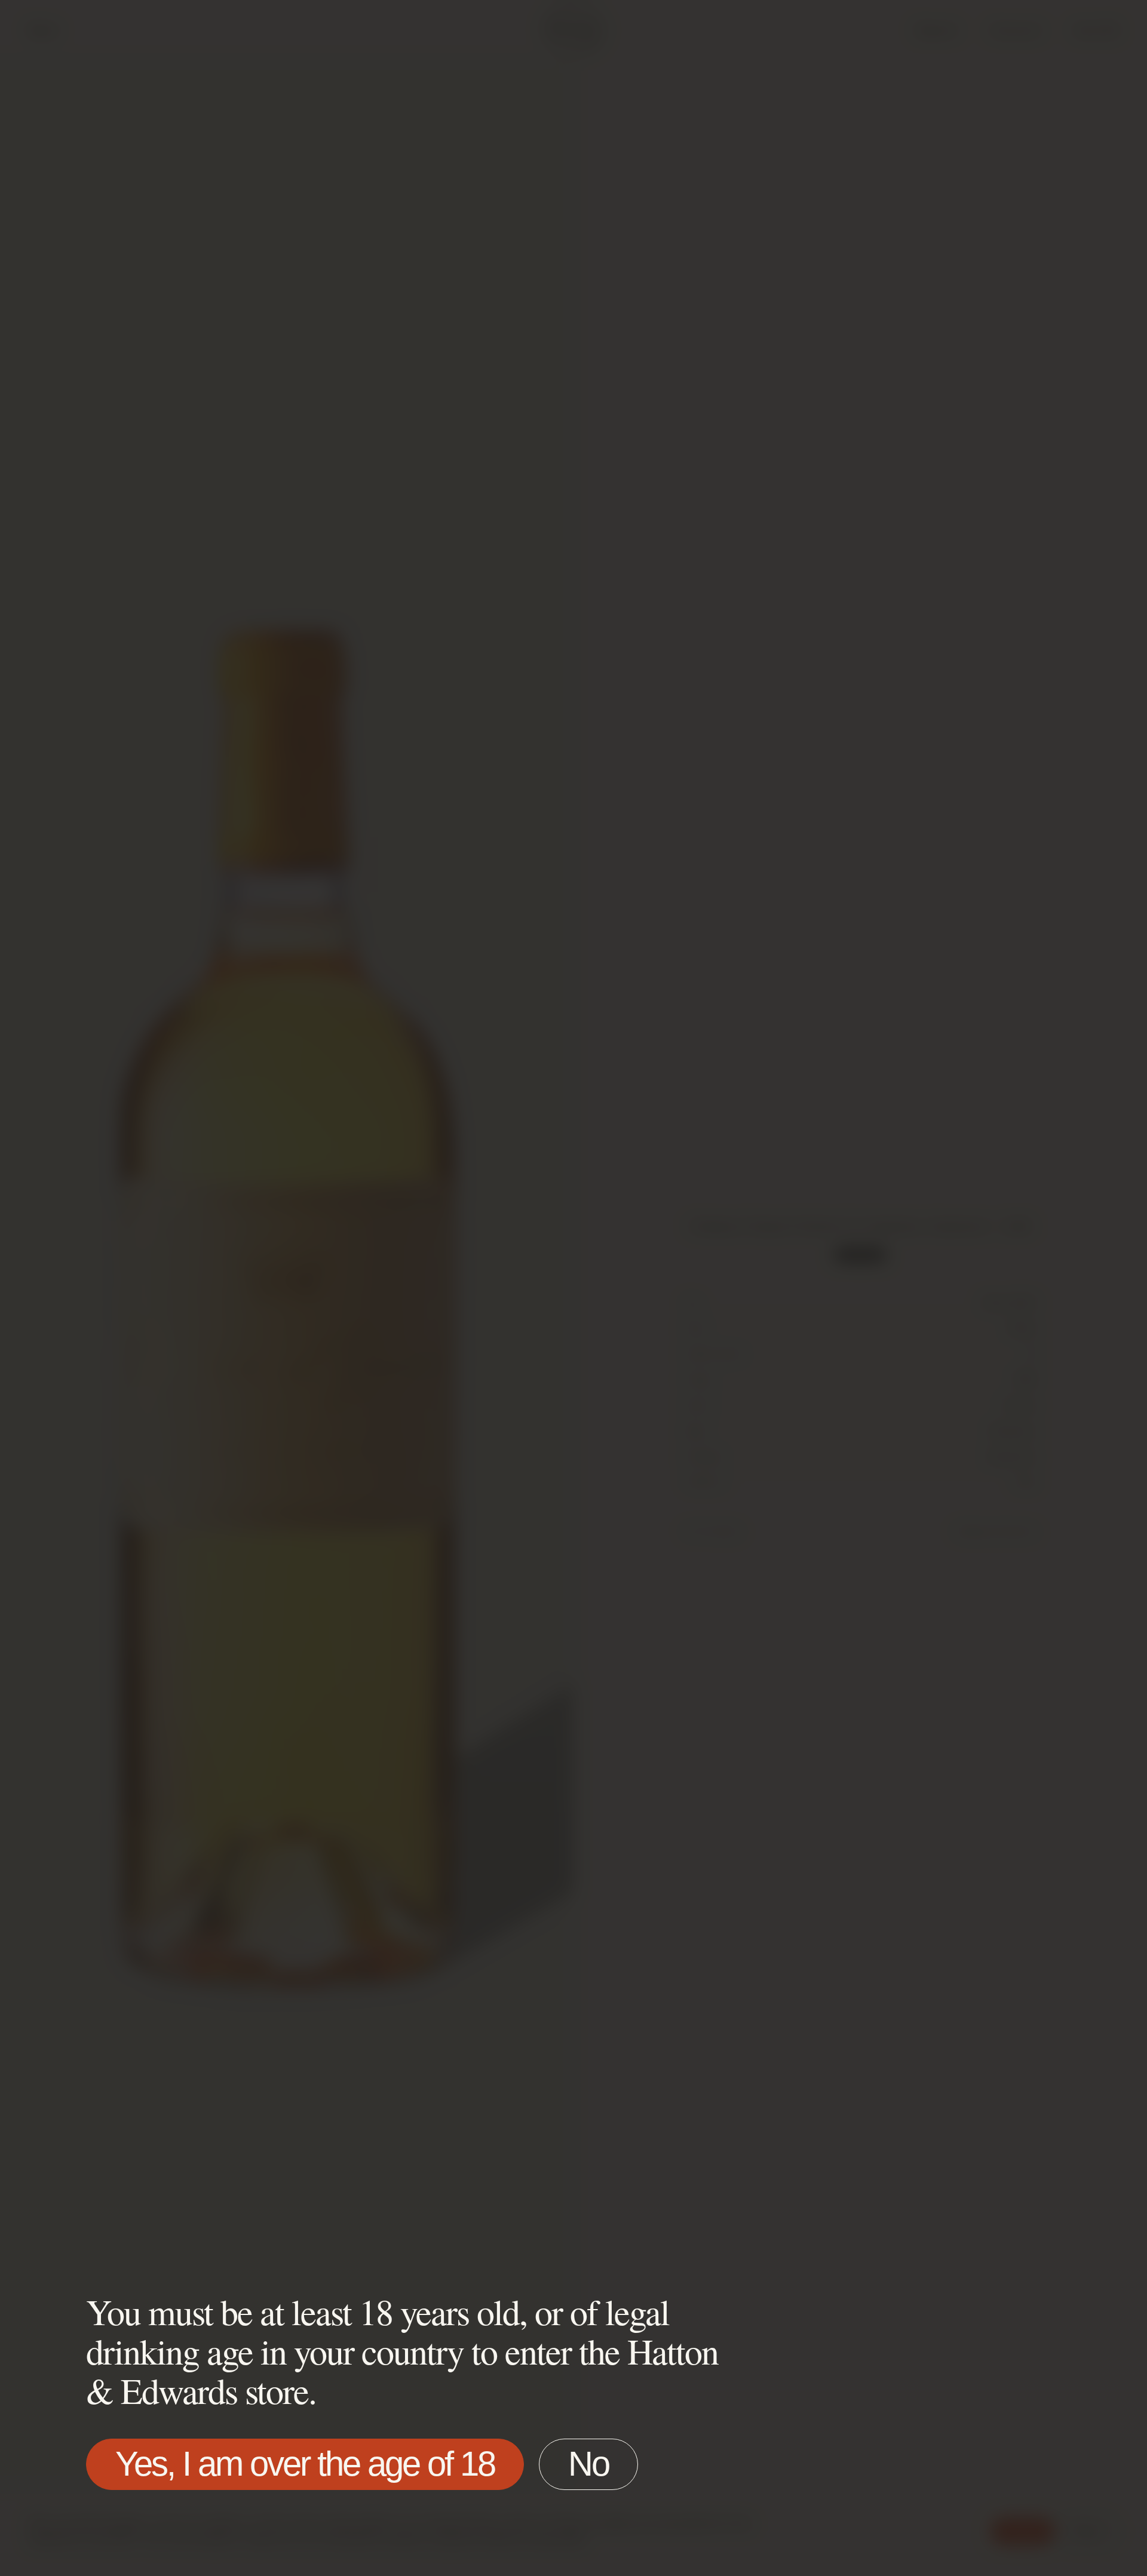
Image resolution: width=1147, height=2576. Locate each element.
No (588, 2463)
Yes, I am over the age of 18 (305, 2463)
